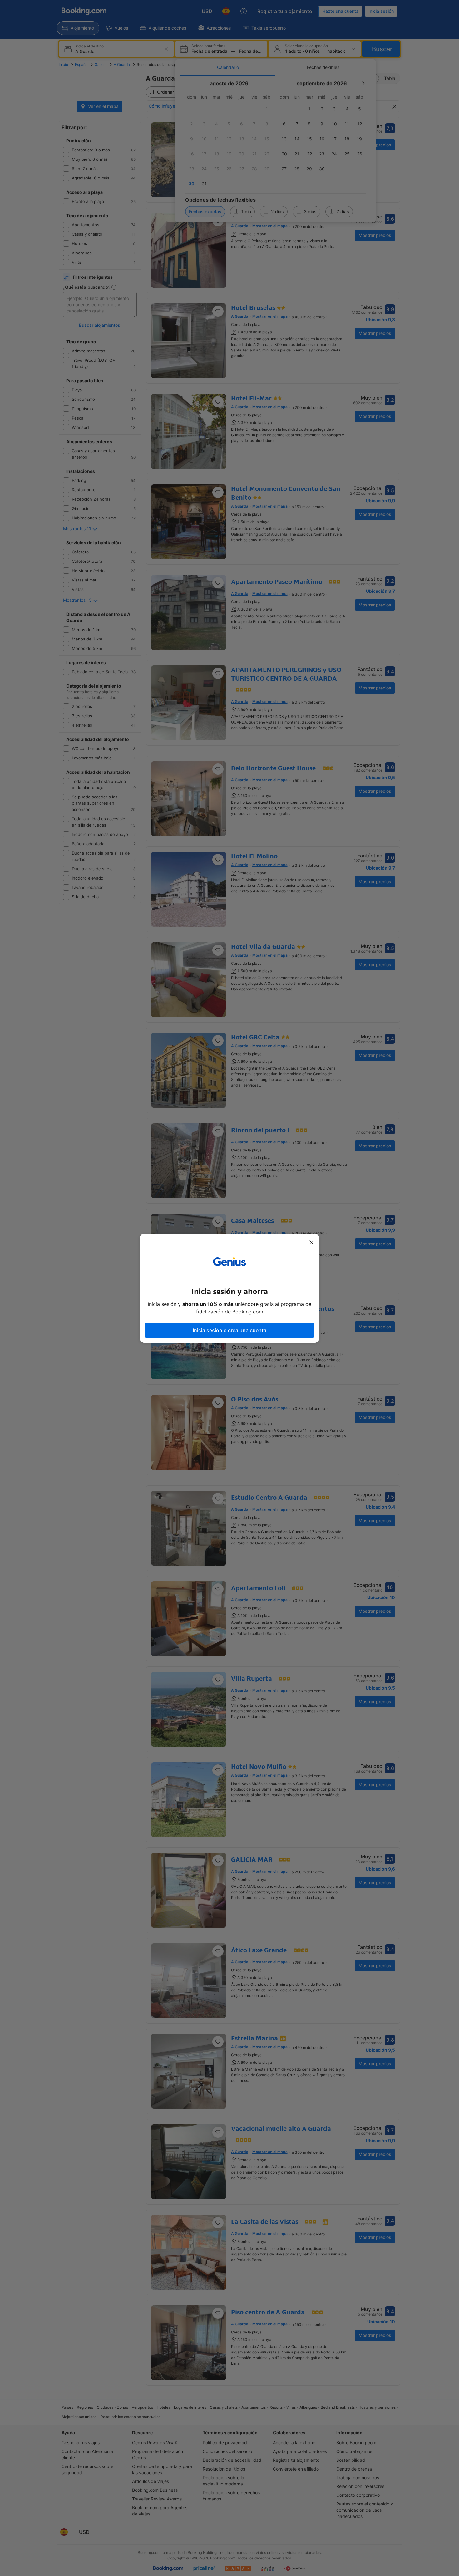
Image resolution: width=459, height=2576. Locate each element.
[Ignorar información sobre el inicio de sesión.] (311, 1242)
